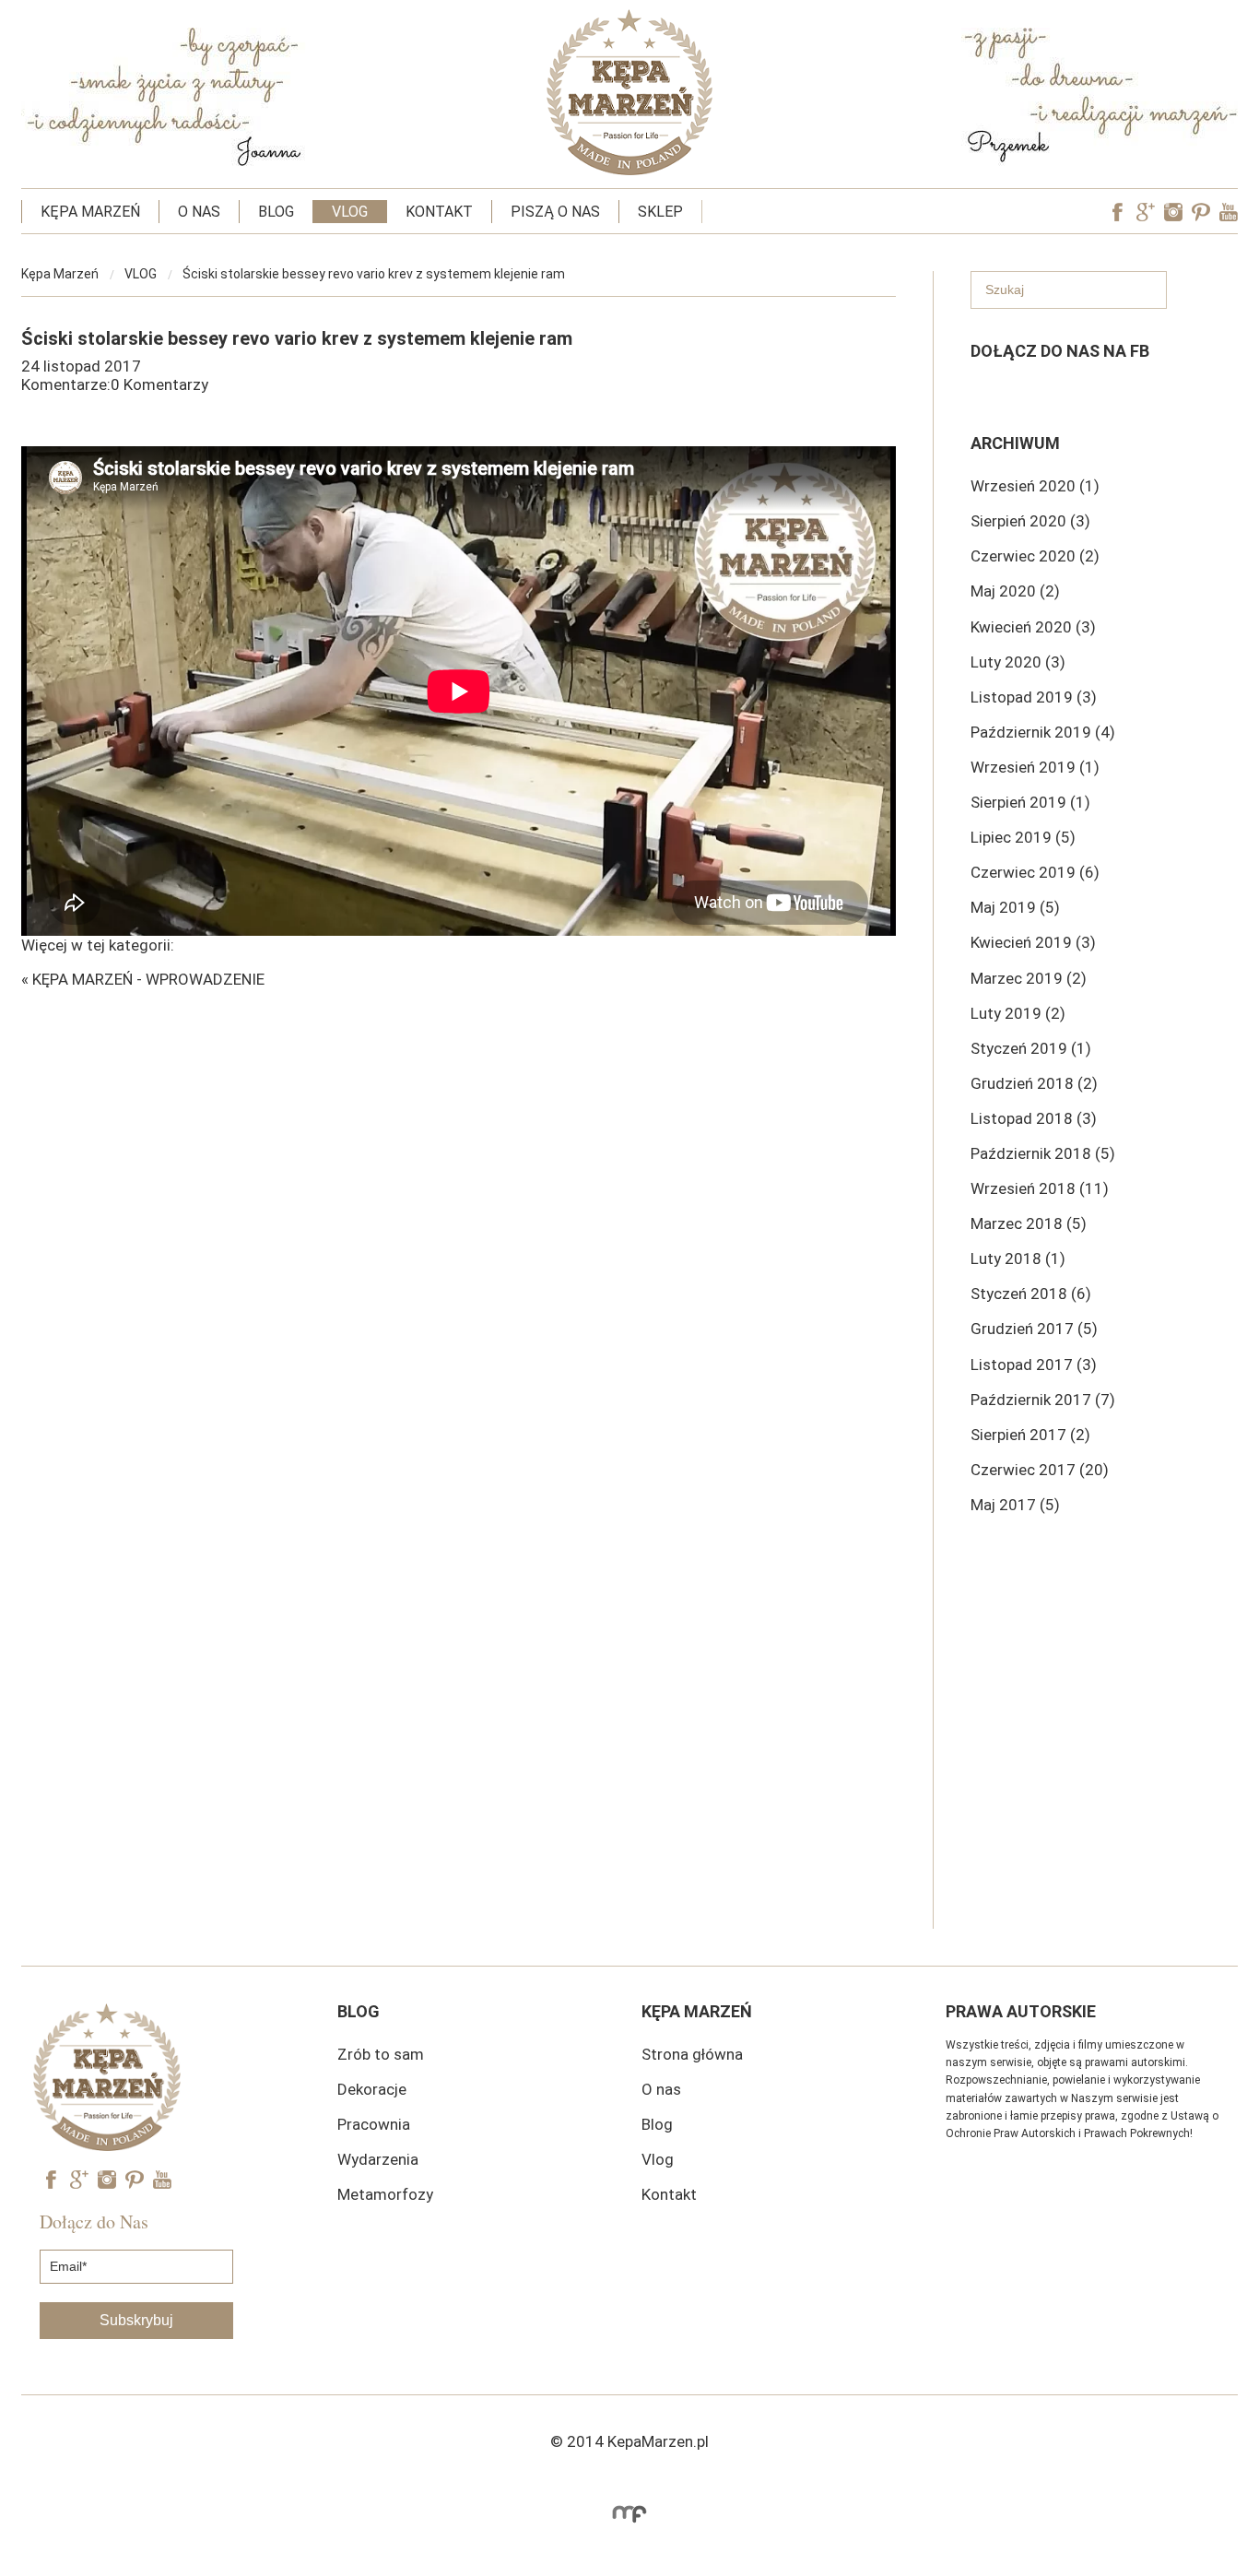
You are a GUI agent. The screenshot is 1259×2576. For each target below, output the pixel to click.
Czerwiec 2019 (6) (1035, 872)
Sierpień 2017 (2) (1030, 1435)
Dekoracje (372, 2089)
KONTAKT (439, 212)
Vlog (658, 2159)
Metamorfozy (385, 2194)
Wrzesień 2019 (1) (1035, 767)
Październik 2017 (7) (1043, 1400)
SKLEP (660, 212)
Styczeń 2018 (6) (1031, 1294)
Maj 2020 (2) (1015, 591)
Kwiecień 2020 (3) (1033, 627)
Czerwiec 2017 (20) (1040, 1470)
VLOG (350, 212)
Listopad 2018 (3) (1034, 1118)
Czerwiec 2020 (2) (1035, 556)
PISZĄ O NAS (555, 212)
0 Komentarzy (159, 384)
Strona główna (692, 2054)
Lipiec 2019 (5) (1023, 837)
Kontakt (669, 2194)
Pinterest (1201, 212)
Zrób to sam (381, 2054)
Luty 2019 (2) (1018, 1013)
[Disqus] (459, 1219)
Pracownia (374, 2124)
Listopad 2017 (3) (1034, 1365)
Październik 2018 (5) (1043, 1153)
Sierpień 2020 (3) (1030, 521)
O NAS (199, 212)
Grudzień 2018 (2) (1034, 1083)
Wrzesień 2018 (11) (1040, 1188)
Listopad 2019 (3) (1034, 697)
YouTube (1229, 212)
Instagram (1173, 212)
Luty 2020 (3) (1018, 662)
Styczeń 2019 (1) (1031, 1048)
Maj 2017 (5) (1015, 1505)
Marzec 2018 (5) (1029, 1223)
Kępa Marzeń (60, 274)
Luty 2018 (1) (1018, 1258)
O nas (661, 2089)
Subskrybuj (136, 2320)
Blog (657, 2124)
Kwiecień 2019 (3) (1033, 942)
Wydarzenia (378, 2159)
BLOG (276, 212)
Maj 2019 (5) (1015, 907)
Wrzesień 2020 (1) (1035, 486)
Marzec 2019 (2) (1029, 978)
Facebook (1118, 212)
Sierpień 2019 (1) (1030, 802)
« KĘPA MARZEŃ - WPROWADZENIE (143, 979)
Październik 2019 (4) (1043, 732)
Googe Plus (1146, 212)
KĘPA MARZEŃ (90, 212)
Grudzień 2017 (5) (1034, 1329)
